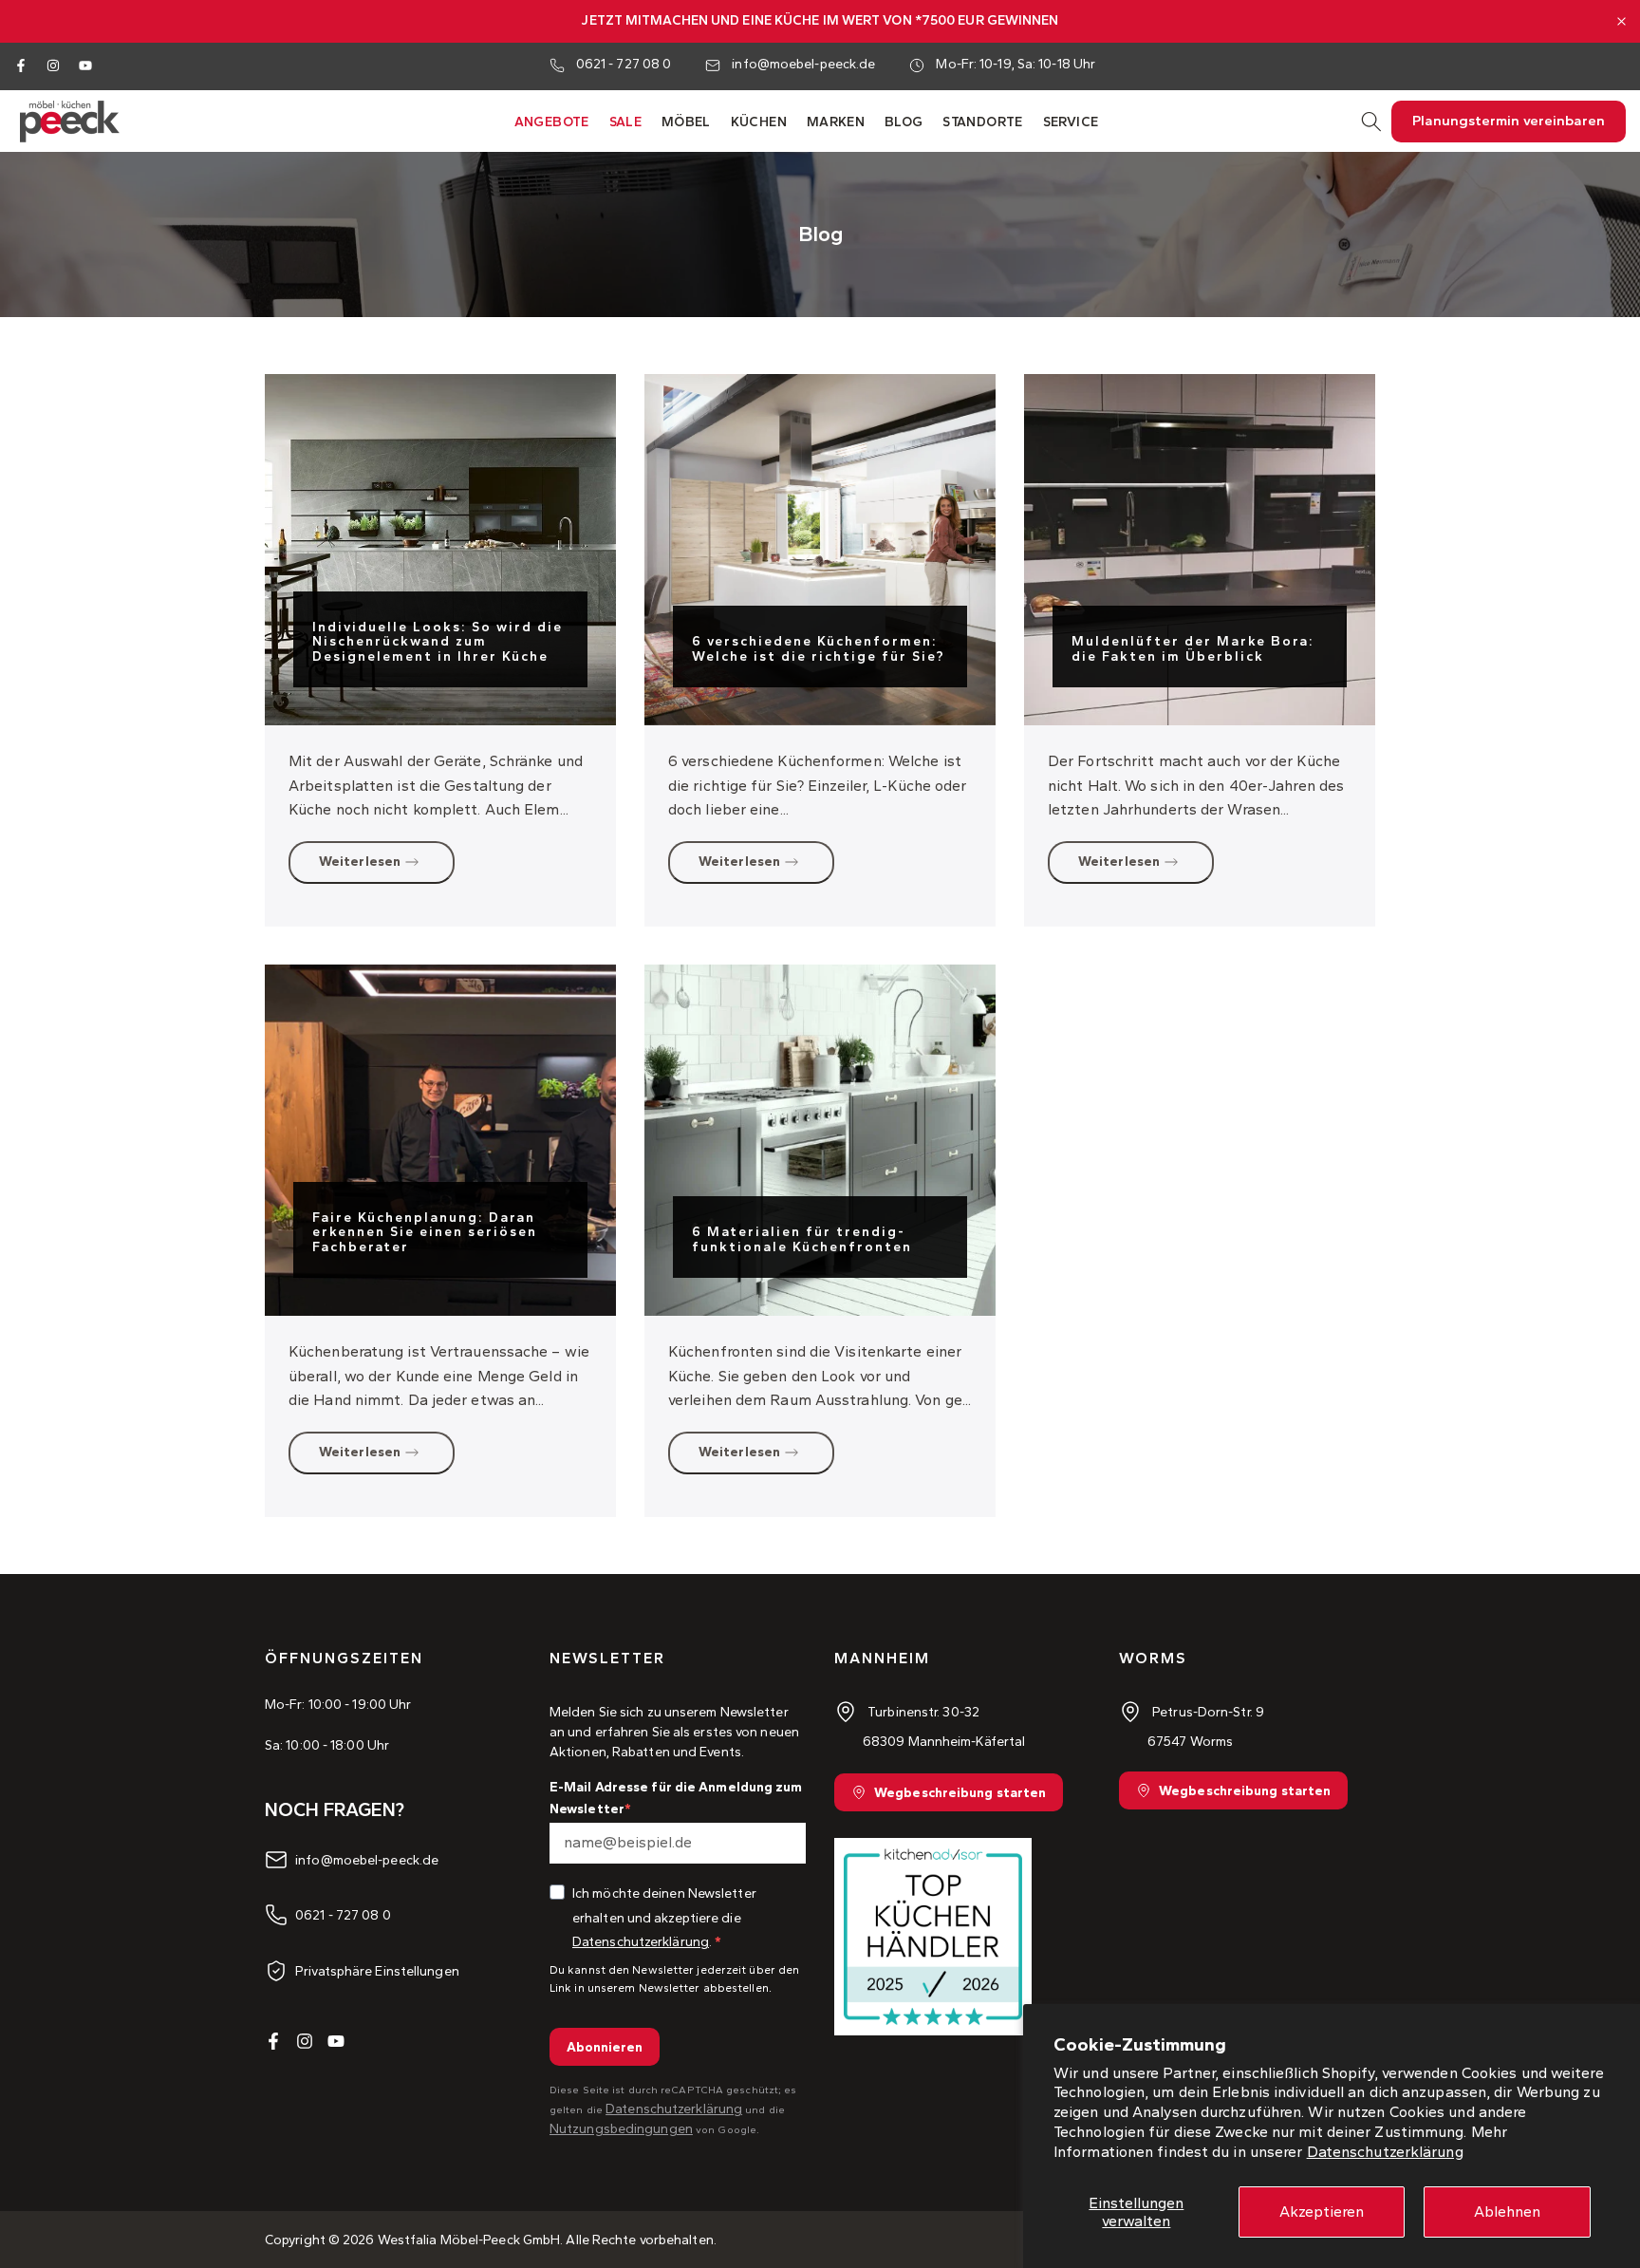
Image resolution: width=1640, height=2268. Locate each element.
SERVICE (1071, 122)
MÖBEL (686, 122)
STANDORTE (983, 122)
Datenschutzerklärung (1385, 2152)
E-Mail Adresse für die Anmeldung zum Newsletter (676, 1798)
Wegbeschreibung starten (960, 1793)
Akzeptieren (1322, 2212)
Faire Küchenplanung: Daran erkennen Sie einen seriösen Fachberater (425, 1232)
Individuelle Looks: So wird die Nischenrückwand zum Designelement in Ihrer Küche (438, 642)
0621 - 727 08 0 (624, 64)
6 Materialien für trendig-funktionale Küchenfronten (802, 1239)
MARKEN (836, 122)
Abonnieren (605, 2047)
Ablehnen (1507, 2212)
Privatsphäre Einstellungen (377, 1970)
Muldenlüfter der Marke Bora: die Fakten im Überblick (1193, 648)
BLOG (904, 122)
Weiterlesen (360, 862)
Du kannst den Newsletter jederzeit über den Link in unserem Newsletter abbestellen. (674, 1979)
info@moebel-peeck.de (803, 64)
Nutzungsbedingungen (621, 2129)
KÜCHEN (759, 122)
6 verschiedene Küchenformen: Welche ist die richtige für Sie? (819, 648)
